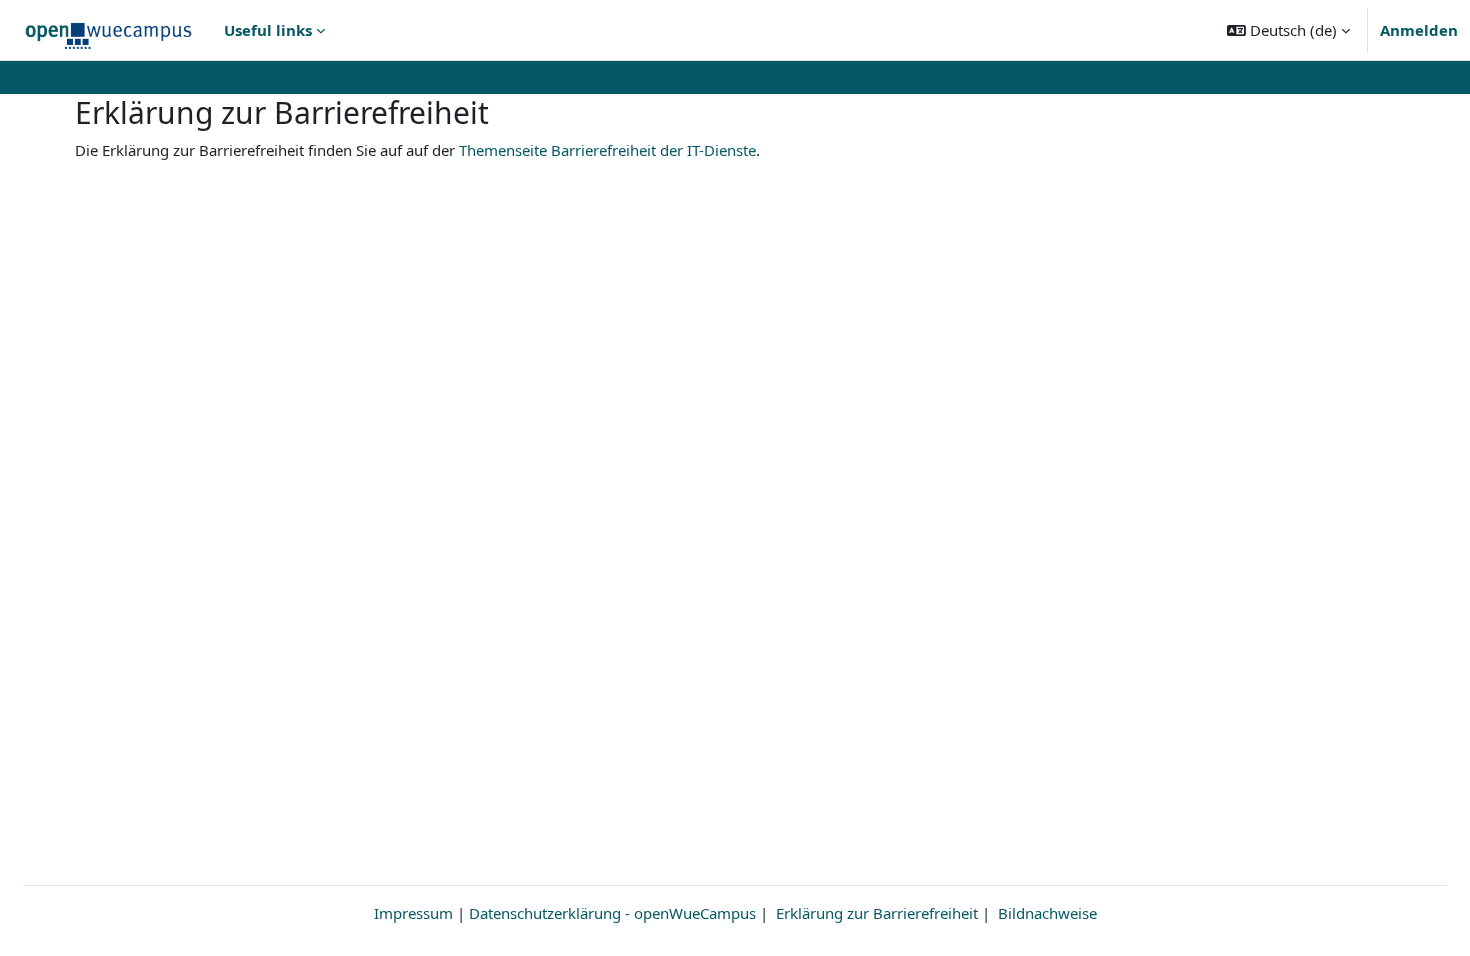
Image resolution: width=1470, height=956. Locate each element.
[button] (1288, 30)
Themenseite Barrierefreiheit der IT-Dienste (607, 150)
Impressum (413, 913)
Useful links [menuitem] (268, 30)
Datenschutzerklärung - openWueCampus (612, 913)
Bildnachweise (1047, 913)
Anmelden (1419, 30)
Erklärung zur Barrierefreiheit (877, 913)
